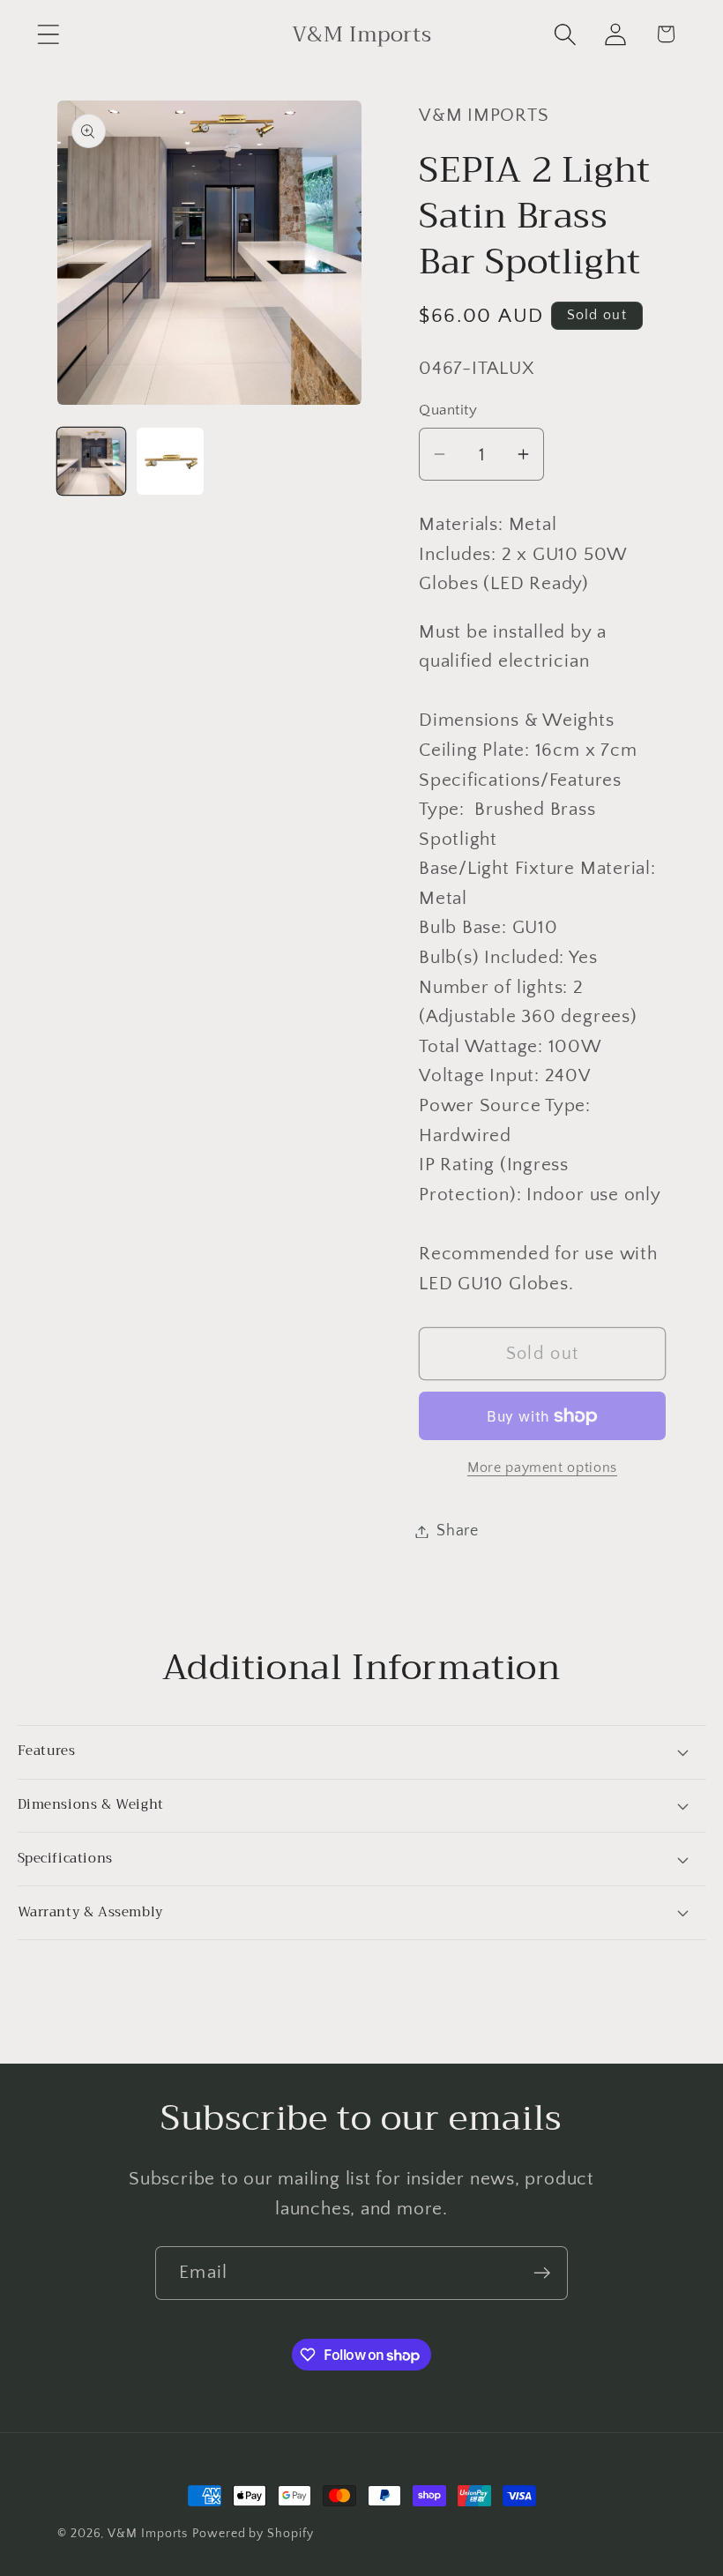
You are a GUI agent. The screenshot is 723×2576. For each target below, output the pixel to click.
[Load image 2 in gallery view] (171, 462)
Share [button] (458, 1531)
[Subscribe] (542, 2273)
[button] (48, 34)
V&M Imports (148, 2534)
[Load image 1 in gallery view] (91, 462)
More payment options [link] (542, 1468)
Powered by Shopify (253, 2534)
